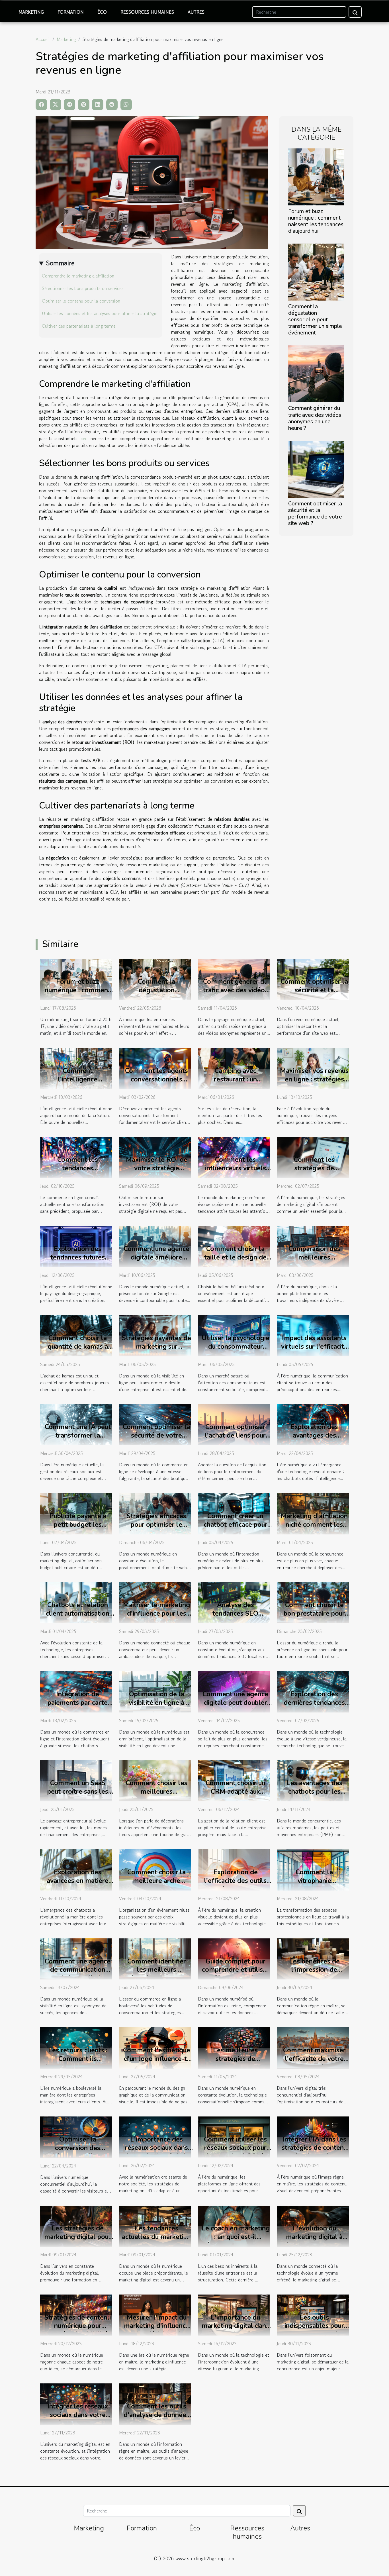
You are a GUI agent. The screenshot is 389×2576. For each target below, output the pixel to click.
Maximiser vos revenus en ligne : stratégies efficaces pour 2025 (314, 1079)
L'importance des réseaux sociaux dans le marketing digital (156, 2148)
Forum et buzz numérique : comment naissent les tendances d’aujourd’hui (316, 221)
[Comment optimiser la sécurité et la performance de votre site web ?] (316, 468)
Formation (71, 12)
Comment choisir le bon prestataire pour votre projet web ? (314, 1613)
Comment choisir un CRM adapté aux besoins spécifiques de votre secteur (236, 1796)
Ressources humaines (147, 12)
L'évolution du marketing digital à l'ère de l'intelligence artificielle (314, 2241)
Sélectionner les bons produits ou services (83, 288)
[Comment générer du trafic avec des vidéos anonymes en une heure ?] (316, 373)
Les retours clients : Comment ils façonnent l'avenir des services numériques (78, 2063)
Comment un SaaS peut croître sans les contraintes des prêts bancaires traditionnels (78, 1796)
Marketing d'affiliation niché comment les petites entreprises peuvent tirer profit (314, 1529)
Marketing (31, 12)
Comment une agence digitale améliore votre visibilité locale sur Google (156, 1262)
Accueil (43, 39)
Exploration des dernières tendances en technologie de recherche (314, 1707)
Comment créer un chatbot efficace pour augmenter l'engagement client (236, 1529)
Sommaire (60, 263)
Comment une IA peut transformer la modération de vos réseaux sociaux (78, 1440)
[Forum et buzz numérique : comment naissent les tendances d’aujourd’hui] (316, 176)
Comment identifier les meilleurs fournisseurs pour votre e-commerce (157, 1974)
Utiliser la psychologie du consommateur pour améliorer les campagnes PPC (236, 1351)
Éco (102, 12)
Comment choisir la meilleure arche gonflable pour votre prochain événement (157, 1885)
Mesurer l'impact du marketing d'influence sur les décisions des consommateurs (157, 2330)
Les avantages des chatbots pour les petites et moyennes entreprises (314, 1796)
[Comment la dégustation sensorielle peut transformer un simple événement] (316, 272)
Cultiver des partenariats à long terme (79, 326)
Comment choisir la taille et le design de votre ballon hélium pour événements (235, 1262)
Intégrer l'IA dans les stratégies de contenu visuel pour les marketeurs (314, 2152)
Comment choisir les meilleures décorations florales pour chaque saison (156, 1796)
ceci (85, 438)
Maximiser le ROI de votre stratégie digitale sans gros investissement (157, 1172)
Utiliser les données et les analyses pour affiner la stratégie (100, 313)
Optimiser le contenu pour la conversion (81, 301)
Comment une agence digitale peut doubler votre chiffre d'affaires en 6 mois (236, 1707)
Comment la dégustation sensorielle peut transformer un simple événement (315, 320)
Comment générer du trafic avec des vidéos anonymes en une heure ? (315, 418)
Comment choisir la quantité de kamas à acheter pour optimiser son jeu (78, 1351)
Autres (196, 12)
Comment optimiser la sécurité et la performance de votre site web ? (315, 514)
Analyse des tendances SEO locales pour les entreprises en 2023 (235, 1618)
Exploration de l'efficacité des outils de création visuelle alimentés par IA (235, 1885)
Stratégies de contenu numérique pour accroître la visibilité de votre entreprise (78, 2330)
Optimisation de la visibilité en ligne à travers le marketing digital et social (157, 1707)
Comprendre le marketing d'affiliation (78, 276)
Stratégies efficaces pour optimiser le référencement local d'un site (156, 1529)
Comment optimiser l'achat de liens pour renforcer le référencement (235, 1440)
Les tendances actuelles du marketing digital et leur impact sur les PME (156, 2241)
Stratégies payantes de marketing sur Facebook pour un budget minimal (156, 1351)
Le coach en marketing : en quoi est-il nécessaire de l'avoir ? (236, 2237)
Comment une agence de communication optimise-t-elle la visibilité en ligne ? (78, 1974)
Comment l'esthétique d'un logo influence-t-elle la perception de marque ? (157, 2063)
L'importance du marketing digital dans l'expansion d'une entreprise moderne (235, 2330)
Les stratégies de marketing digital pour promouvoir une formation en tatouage (78, 2241)
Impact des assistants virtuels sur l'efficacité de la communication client (314, 1351)
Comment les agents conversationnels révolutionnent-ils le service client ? (156, 1084)
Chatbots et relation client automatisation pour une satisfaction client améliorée (78, 1618)
